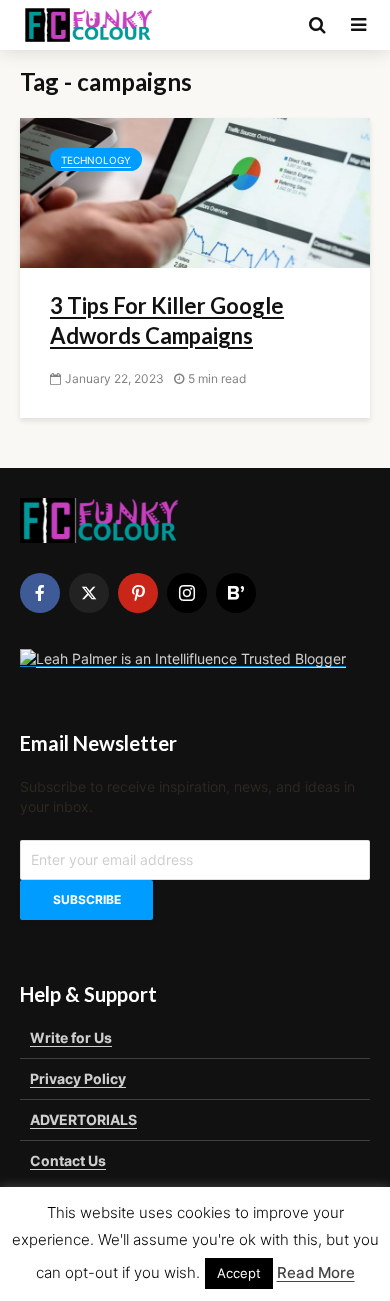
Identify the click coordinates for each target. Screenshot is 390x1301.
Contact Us (68, 1160)
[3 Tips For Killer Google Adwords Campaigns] (195, 191)
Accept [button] (239, 1273)
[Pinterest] (138, 593)
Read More (316, 1272)
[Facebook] (40, 593)
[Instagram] (187, 593)
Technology (96, 160)
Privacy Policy (78, 1078)
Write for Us (71, 1037)
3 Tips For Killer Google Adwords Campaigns (167, 320)
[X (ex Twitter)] (89, 593)
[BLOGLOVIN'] (236, 593)
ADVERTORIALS (83, 1119)
